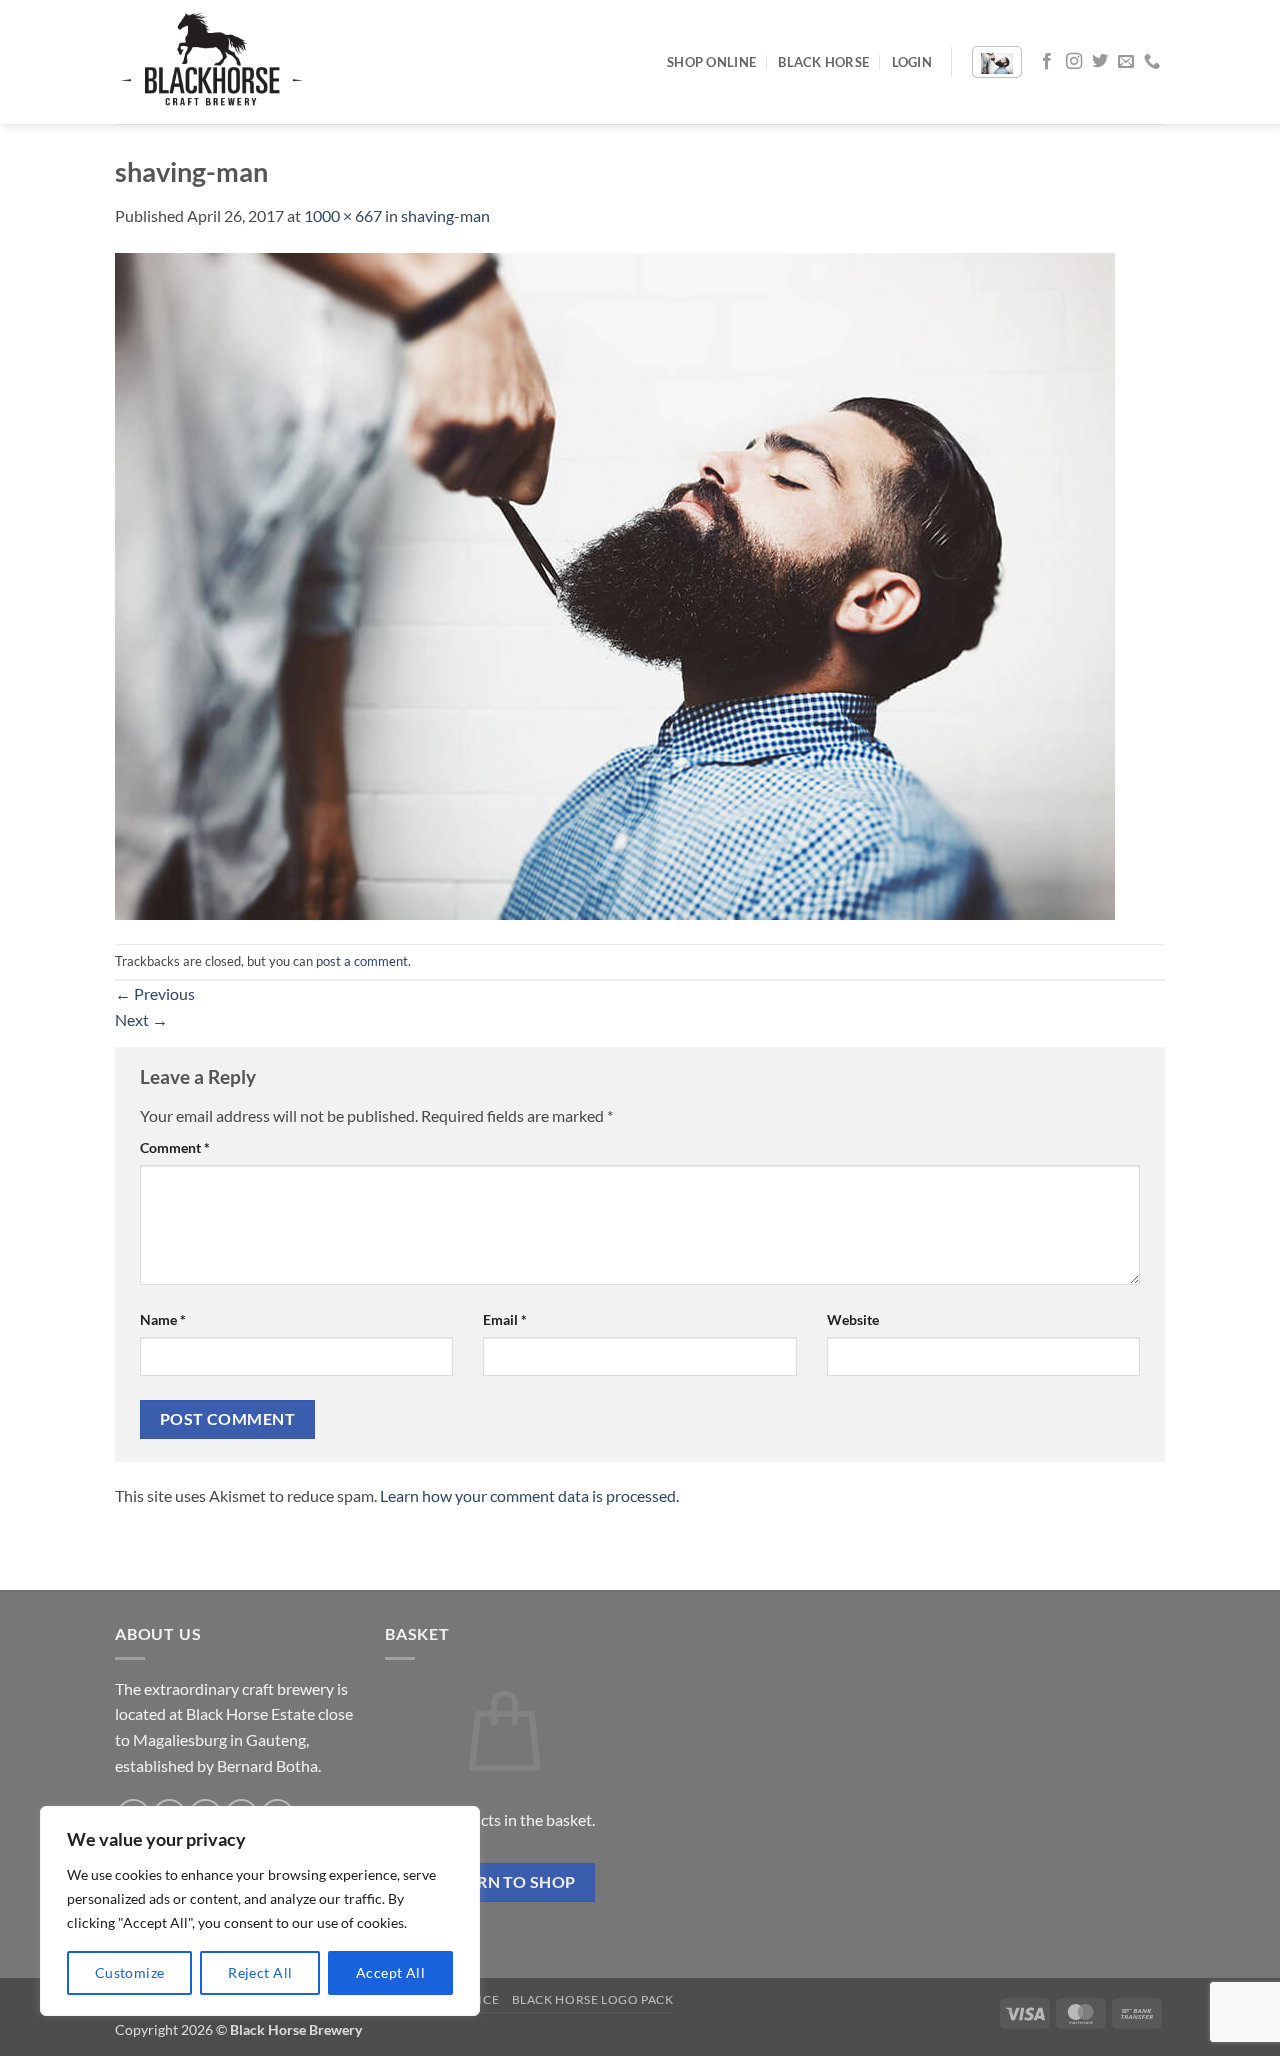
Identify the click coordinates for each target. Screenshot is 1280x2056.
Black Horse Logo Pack (593, 1999)
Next (141, 1019)
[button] (912, 62)
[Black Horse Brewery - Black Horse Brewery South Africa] (214, 61)
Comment (175, 1147)
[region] (260, 1911)
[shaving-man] (615, 583)
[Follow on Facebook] (1047, 62)
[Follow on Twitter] (1100, 62)
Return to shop (505, 1882)
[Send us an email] (1126, 62)
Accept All (390, 1972)
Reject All (260, 1972)
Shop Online (711, 62)
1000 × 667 (343, 215)
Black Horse (823, 62)
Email (505, 1319)
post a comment (362, 961)
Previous (155, 993)
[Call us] (1152, 62)
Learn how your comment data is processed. (529, 1495)
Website (853, 1319)
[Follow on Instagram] (1074, 62)
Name (163, 1319)
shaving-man (445, 215)
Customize (130, 1972)
